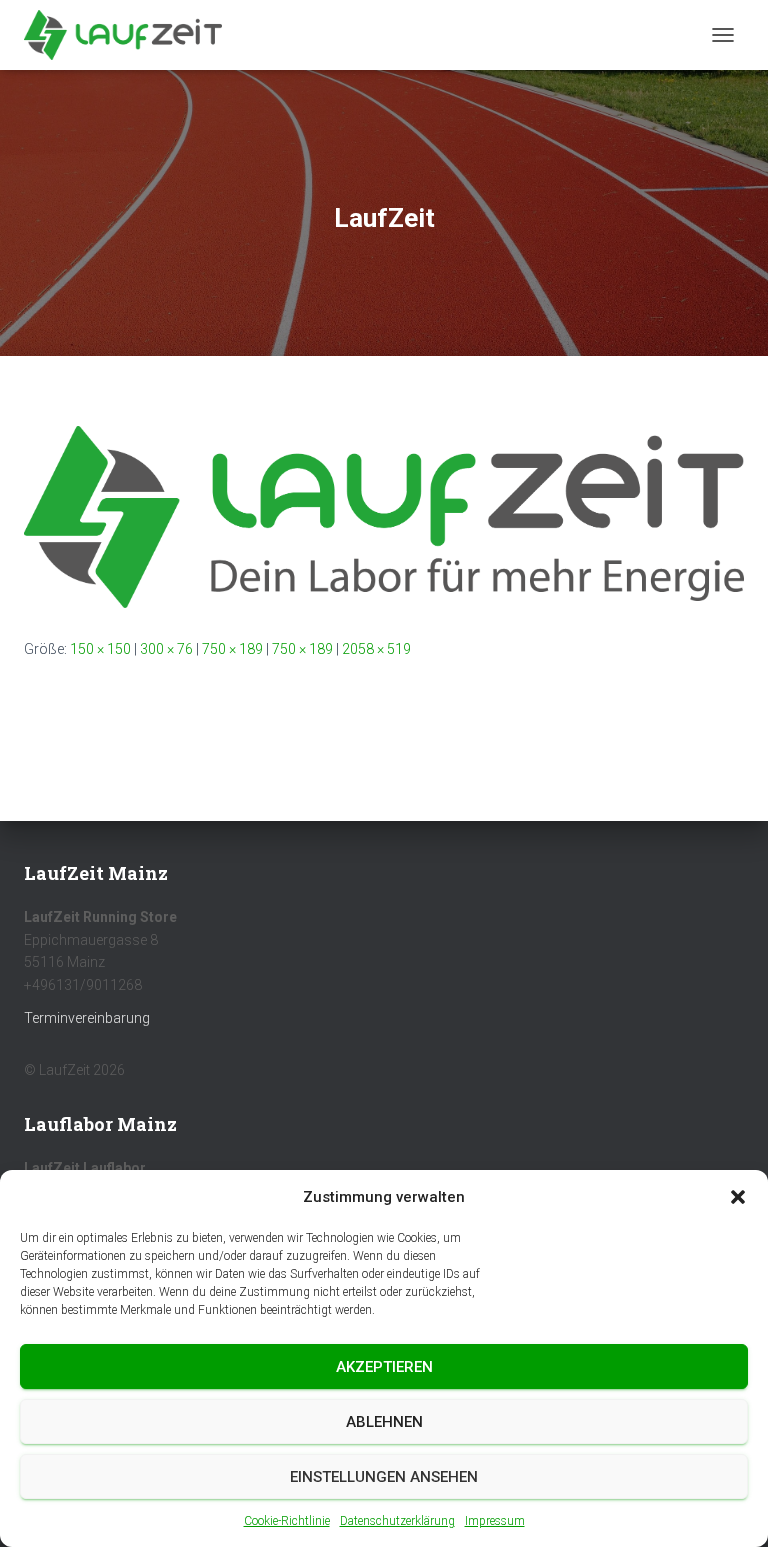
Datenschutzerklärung (397, 1521)
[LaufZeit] (384, 516)
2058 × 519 (376, 649)
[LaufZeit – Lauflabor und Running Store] (130, 35)
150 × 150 (100, 649)
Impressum (495, 1521)
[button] (738, 1197)
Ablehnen (384, 1422)
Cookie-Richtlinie (287, 1521)
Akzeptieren (384, 1367)
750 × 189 (232, 649)
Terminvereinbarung (87, 1018)
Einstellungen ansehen (384, 1477)
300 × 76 (166, 649)
